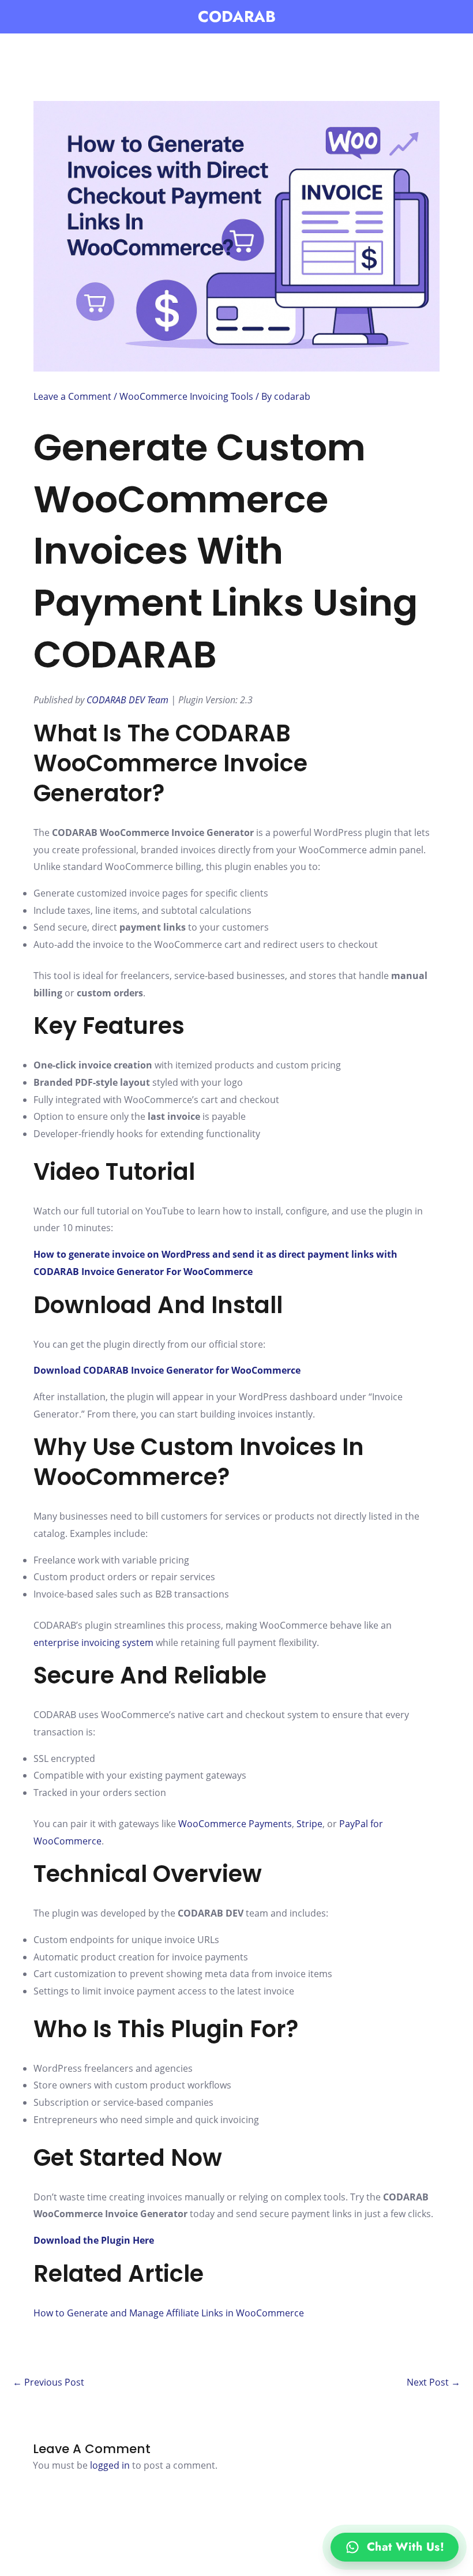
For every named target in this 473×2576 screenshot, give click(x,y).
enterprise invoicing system (93, 1643)
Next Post (433, 2382)
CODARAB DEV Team (127, 700)
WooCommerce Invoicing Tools (186, 396)
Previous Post (48, 2382)
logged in (110, 2465)
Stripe (309, 1824)
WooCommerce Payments (235, 1824)
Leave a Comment (72, 396)
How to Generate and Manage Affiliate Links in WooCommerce (169, 2313)
